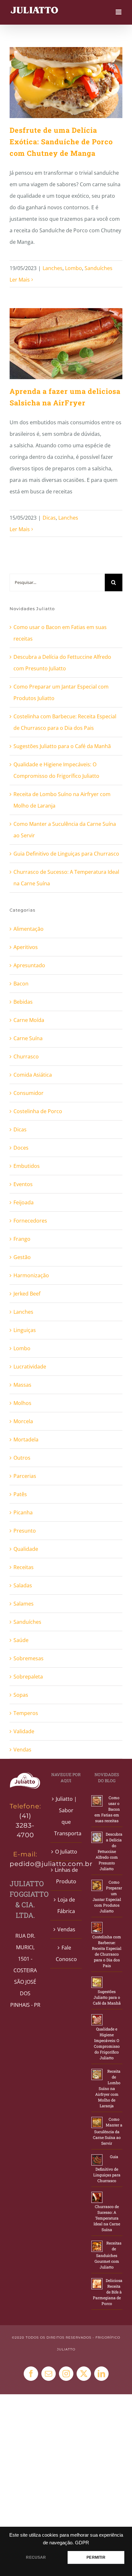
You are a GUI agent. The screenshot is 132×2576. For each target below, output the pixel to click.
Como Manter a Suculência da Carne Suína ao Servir (108, 2131)
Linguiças (25, 1330)
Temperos (26, 1713)
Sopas (21, 1695)
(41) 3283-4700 (25, 1825)
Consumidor (29, 1093)
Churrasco (26, 1057)
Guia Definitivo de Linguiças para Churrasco (66, 854)
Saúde (21, 1640)
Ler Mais (20, 280)
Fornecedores (30, 1221)
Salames (24, 1604)
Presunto (25, 1531)
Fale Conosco (66, 1953)
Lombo (74, 268)
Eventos (23, 1184)
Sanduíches (99, 268)
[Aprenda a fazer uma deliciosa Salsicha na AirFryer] (66, 344)
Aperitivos (26, 947)
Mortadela (26, 1440)
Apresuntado (29, 965)
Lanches (53, 268)
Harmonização (31, 1275)
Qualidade (26, 1549)
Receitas (24, 1567)
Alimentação (29, 929)
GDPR (82, 2543)
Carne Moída (29, 1020)
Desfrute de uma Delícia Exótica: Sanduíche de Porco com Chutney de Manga (61, 142)
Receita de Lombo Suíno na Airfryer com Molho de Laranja (108, 2088)
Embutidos (27, 1166)
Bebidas (23, 1002)
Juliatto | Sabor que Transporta (66, 1816)
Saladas (23, 1585)
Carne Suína (28, 1038)
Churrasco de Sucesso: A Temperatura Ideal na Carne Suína (107, 2218)
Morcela (23, 1421)
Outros (22, 1458)
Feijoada (24, 1202)
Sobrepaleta (28, 1677)
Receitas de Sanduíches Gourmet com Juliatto (108, 2255)
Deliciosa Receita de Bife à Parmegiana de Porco (108, 2292)
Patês (20, 1494)
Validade (24, 1731)
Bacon (21, 984)
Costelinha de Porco (38, 1111)
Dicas (49, 518)
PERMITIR (96, 2557)
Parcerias (25, 1476)
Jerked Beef (27, 1294)
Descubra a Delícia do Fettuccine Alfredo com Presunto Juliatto (109, 1851)
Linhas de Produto (66, 1876)
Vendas (22, 1750)
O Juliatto (66, 1852)
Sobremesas (29, 1658)
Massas (22, 1385)
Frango (22, 1239)
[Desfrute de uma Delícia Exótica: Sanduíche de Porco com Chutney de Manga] (66, 83)
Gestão (22, 1257)
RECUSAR (36, 2557)
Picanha (23, 1512)
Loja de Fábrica (66, 1905)
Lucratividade (30, 1367)
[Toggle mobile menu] (119, 12)
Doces (21, 1148)
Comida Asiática (33, 1075)
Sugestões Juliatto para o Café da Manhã (62, 746)
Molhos (22, 1403)
